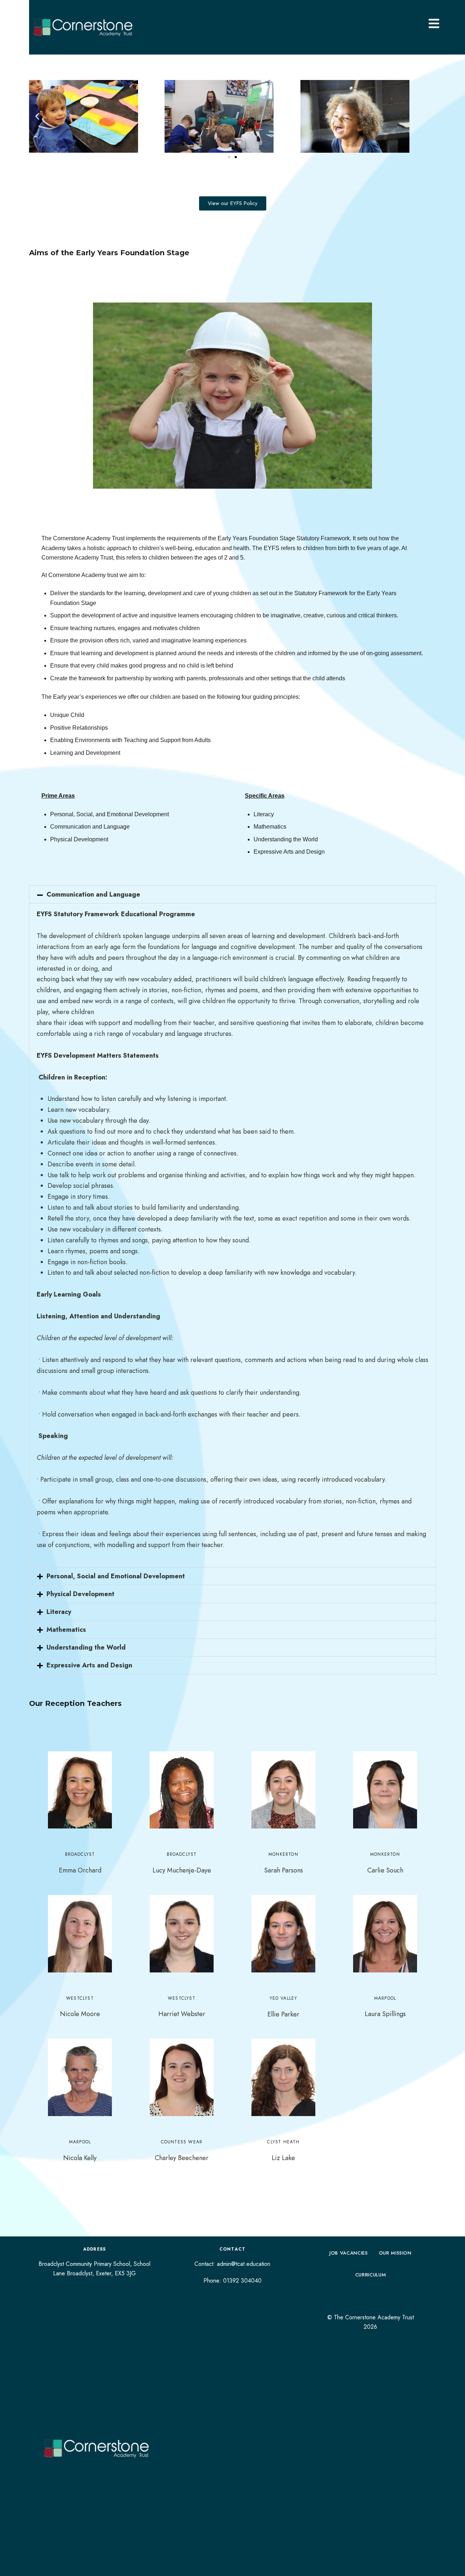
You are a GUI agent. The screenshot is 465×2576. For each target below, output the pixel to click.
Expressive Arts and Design (89, 1665)
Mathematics (66, 1630)
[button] (37, 117)
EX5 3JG (125, 2273)
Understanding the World (86, 1647)
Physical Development (80, 1594)
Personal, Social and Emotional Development (116, 1576)
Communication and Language (93, 894)
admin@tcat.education (244, 2264)
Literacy (59, 1612)
